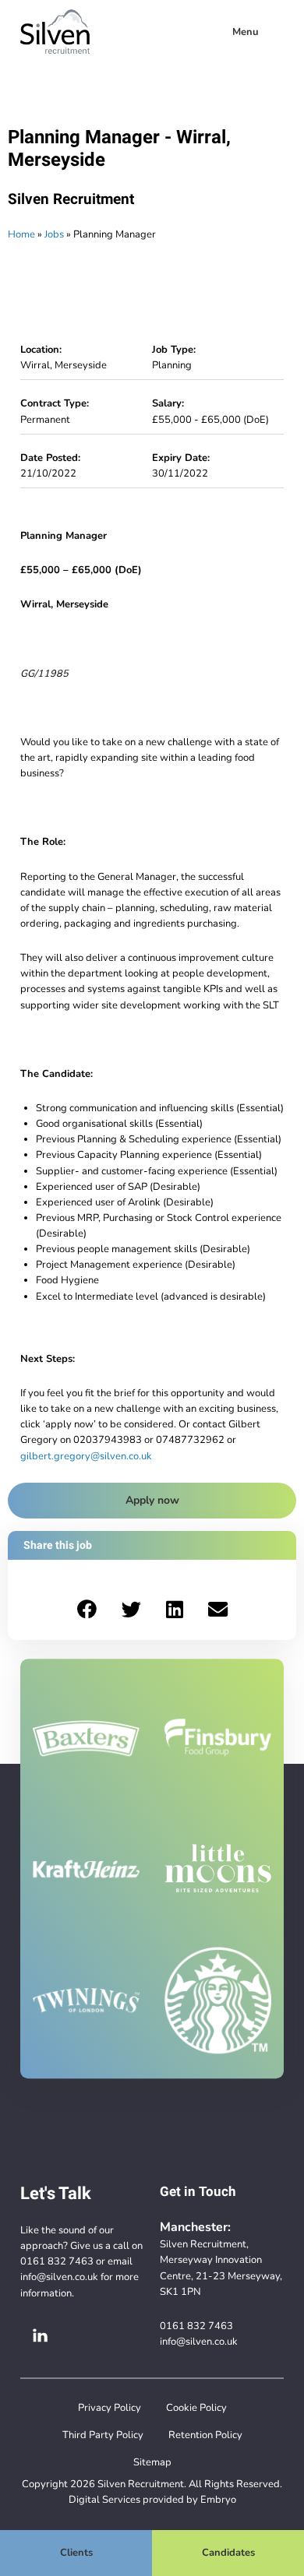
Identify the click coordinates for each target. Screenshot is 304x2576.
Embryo (218, 2499)
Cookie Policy (196, 2407)
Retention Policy (205, 2435)
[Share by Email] (218, 1610)
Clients (76, 2552)
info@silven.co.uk (59, 2277)
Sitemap (152, 2462)
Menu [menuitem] (246, 32)
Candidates (228, 2552)
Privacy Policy (110, 2407)
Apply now (152, 1500)
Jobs (54, 234)
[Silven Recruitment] (55, 32)
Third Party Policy (103, 2435)
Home (21, 234)
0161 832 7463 (57, 2261)
